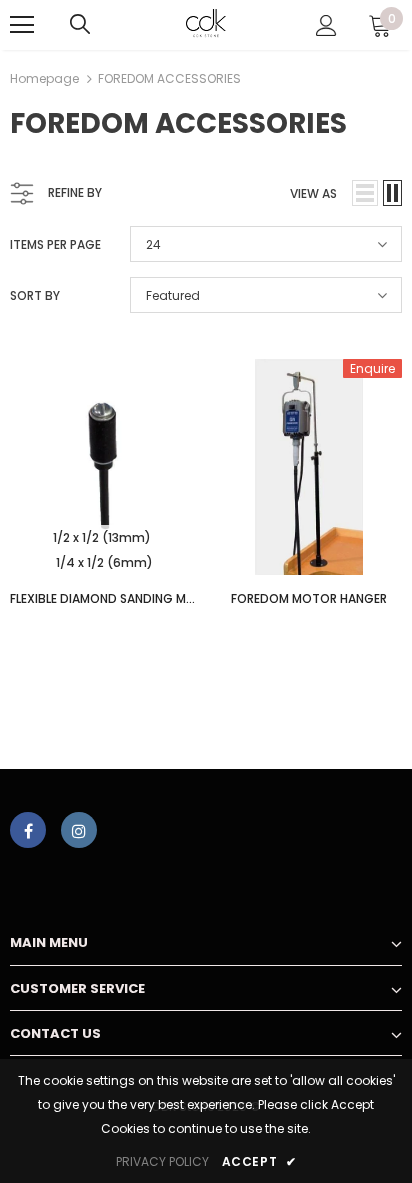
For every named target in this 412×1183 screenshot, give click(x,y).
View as (313, 193)
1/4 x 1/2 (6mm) (104, 562)
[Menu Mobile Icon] (22, 25)
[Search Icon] (80, 25)
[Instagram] (79, 830)
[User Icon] (326, 25)
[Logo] (206, 24)
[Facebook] (28, 830)
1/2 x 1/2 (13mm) (102, 537)
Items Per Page (55, 244)
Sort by (35, 295)
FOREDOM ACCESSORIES (169, 78)
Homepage (44, 78)
